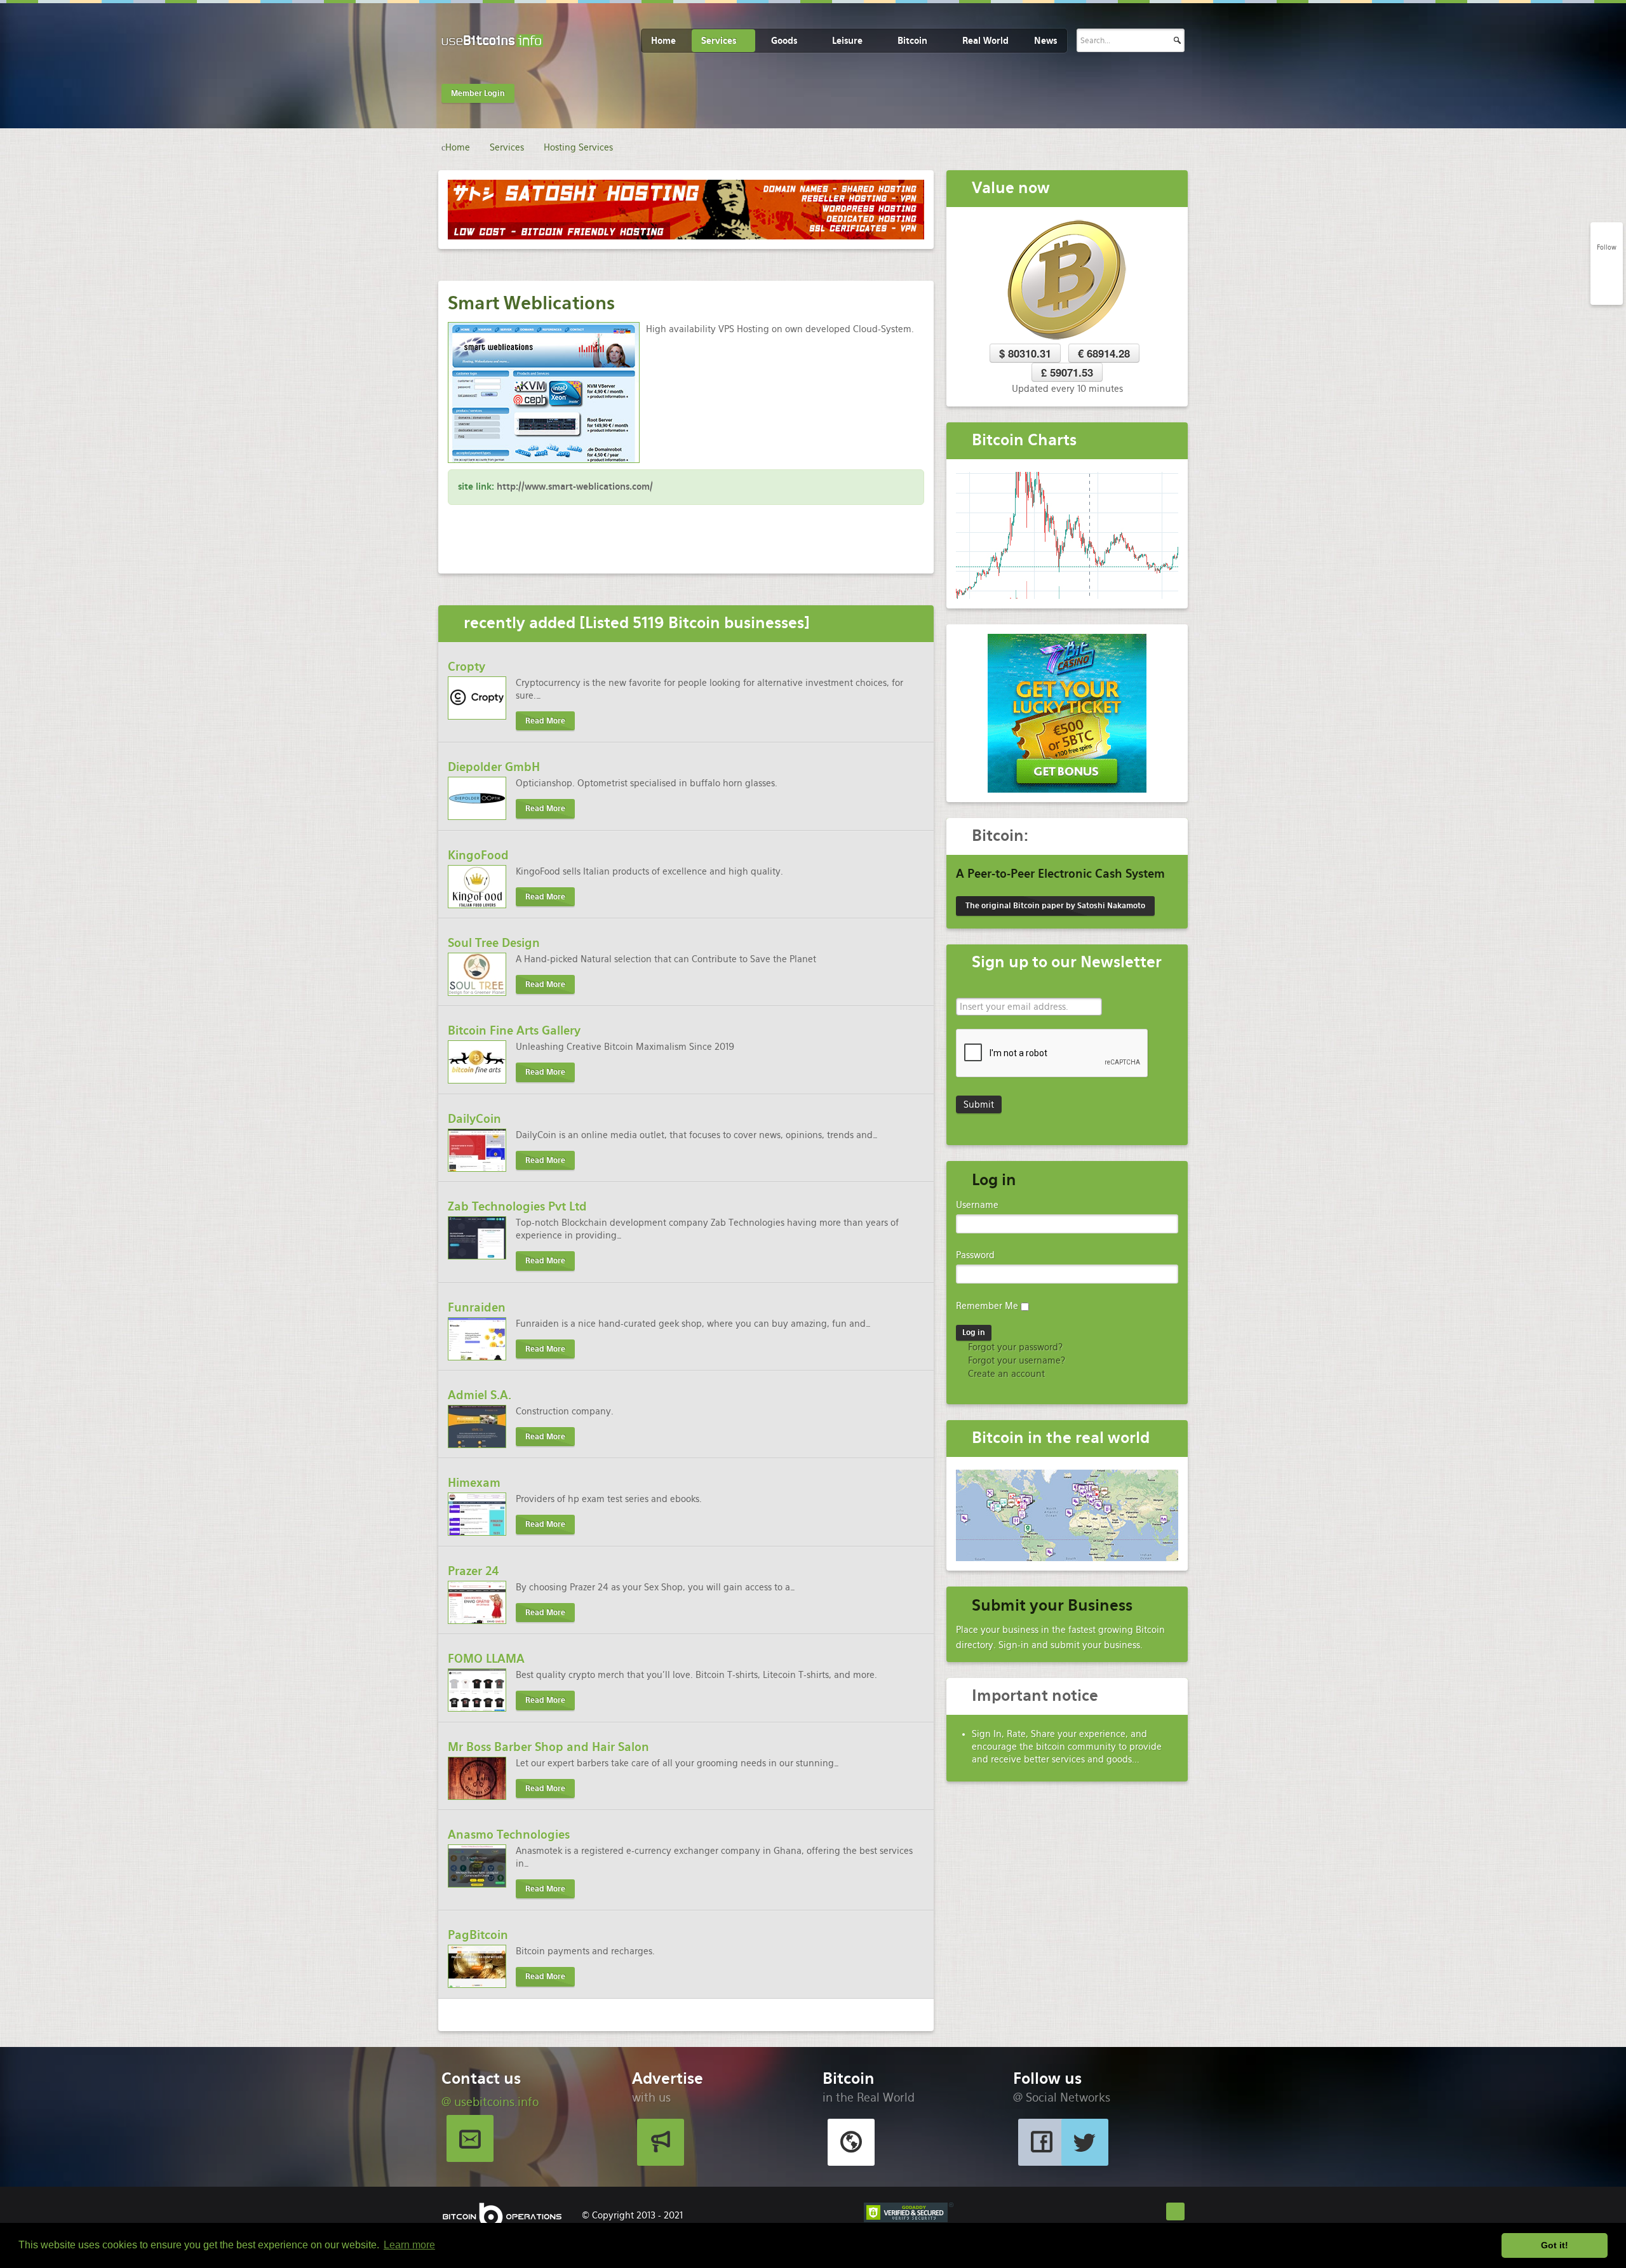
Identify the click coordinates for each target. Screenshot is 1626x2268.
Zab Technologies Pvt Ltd (517, 1206)
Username (977, 1205)
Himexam (474, 1483)
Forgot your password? (1014, 1347)
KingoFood (478, 855)
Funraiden (477, 1307)
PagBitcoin (478, 1935)
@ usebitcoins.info (490, 2102)
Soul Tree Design (494, 943)
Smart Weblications (531, 303)
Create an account (1005, 1374)
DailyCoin (474, 1119)
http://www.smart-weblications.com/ (575, 486)
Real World (985, 41)
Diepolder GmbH (494, 767)
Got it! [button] (1555, 2245)
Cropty (467, 667)
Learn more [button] (409, 2245)
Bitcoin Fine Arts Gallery (514, 1030)
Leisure (847, 41)
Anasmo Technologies (509, 1835)
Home (663, 41)
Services (719, 41)
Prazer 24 (474, 1571)
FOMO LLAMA (486, 1659)
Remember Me (987, 1306)
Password (975, 1255)
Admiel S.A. (480, 1395)
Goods (784, 41)
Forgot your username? (1015, 1360)
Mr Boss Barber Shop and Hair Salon (548, 1747)
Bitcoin (912, 41)
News (1045, 41)
